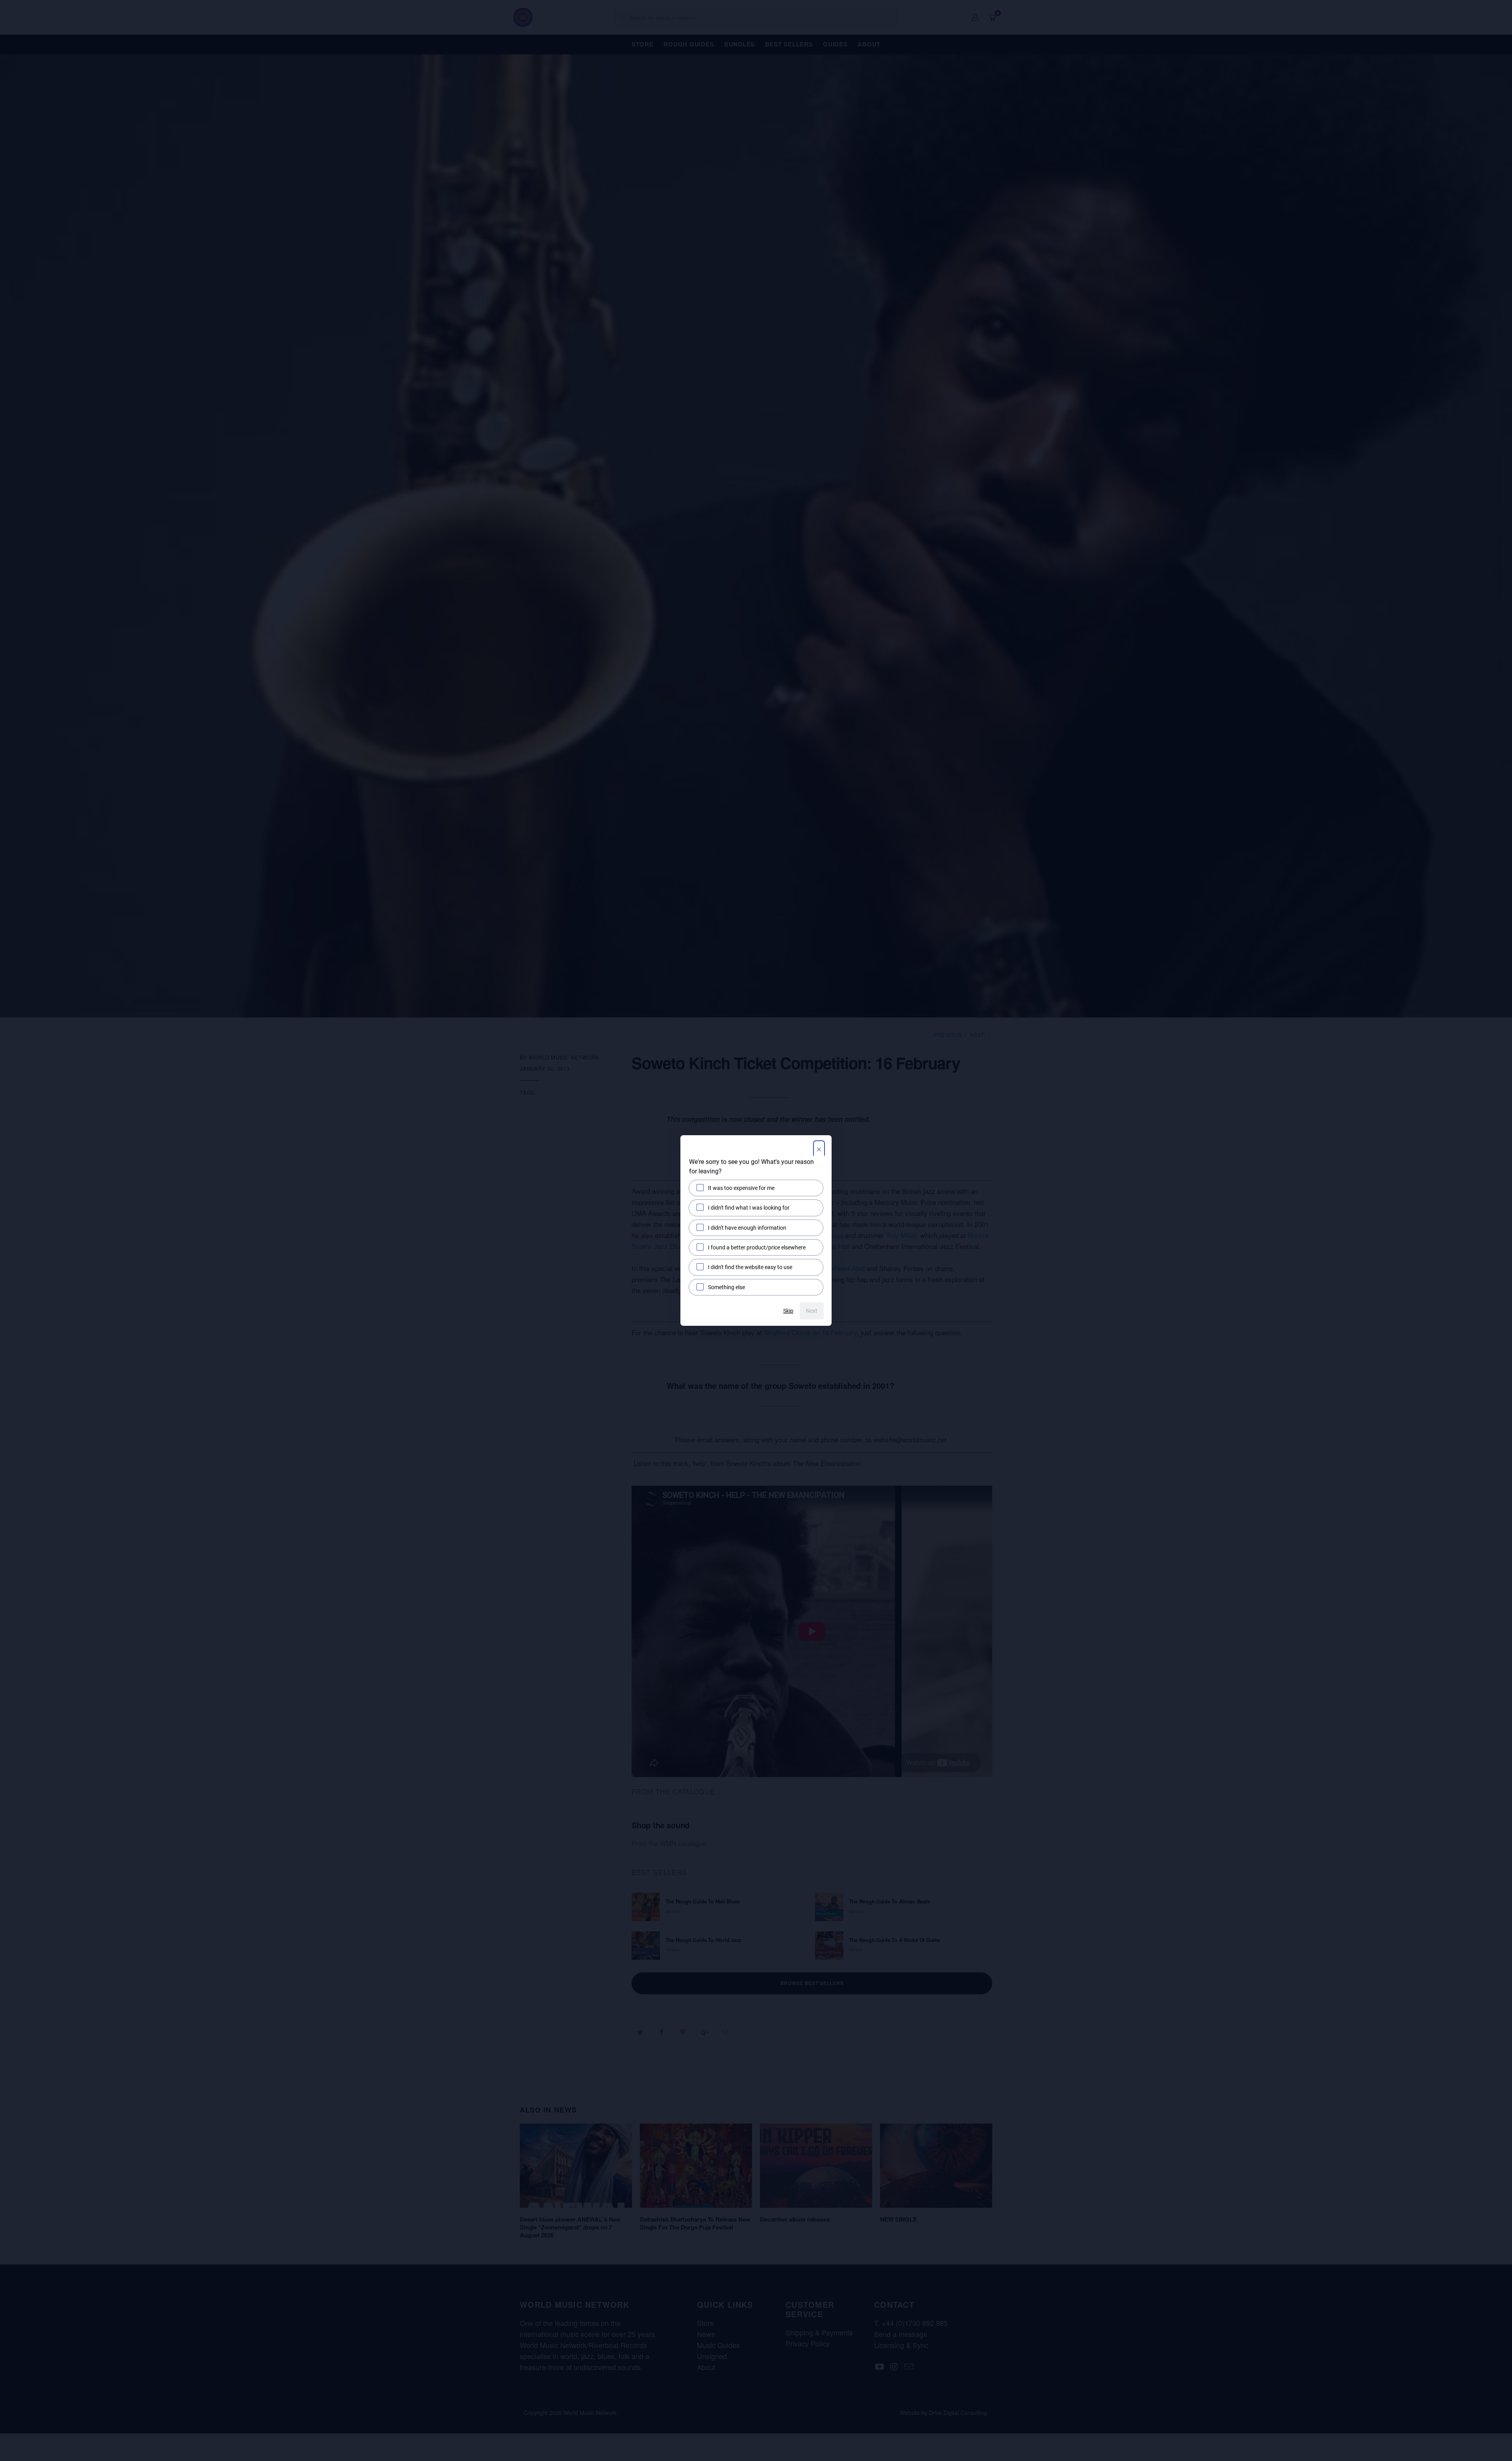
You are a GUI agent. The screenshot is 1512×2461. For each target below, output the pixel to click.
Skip (788, 1311)
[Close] (819, 1150)
